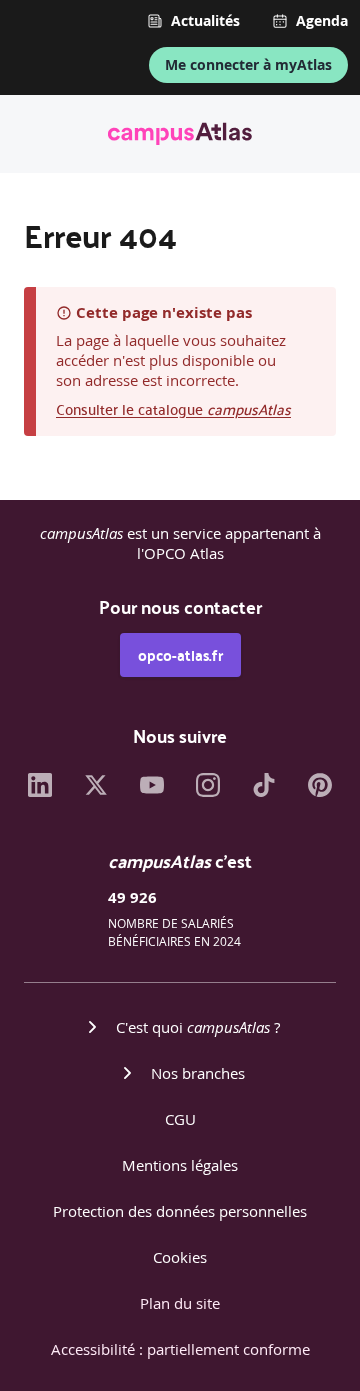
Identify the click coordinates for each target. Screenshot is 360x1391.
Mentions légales (180, 1165)
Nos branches (198, 1073)
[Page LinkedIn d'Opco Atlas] (40, 791)
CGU (180, 1119)
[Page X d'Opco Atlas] (96, 791)
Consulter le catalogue (173, 408)
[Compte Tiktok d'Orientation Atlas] (264, 791)
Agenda (322, 21)
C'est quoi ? (198, 1027)
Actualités (205, 21)
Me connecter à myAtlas (248, 64)
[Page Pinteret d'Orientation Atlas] (320, 791)
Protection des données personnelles (180, 1211)
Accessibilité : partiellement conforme (180, 1349)
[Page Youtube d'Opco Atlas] (152, 791)
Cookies (180, 1257)
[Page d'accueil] (180, 137)
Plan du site (180, 1303)
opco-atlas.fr (180, 655)
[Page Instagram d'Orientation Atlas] (208, 791)
